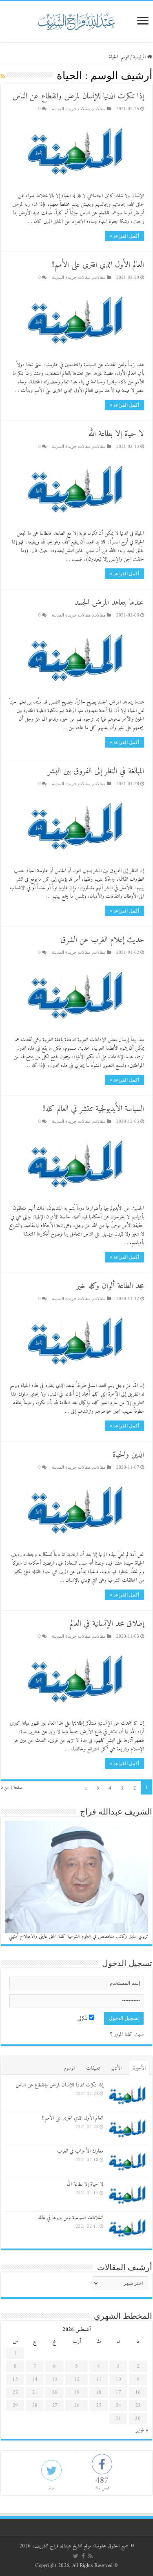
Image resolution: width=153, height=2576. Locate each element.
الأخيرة (139, 2068)
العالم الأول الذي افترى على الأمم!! (98, 265)
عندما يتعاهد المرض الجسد (109, 603)
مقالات (99, 109)
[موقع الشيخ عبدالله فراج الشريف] (77, 20)
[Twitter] (76, 2556)
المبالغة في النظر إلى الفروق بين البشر (96, 771)
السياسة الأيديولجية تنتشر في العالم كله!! (93, 1109)
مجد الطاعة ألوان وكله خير (110, 1286)
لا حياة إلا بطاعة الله (116, 434)
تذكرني (83, 2018)
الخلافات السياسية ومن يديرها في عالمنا (70, 2218)
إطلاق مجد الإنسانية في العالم (107, 1624)
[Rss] (90, 2556)
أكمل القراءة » (124, 236)
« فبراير (142, 2430)
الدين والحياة (128, 1455)
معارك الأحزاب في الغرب (80, 2151)
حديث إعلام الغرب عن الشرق (102, 940)
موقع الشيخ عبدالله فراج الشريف (63, 2546)
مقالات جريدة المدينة (71, 109)
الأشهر (116, 2068)
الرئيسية (140, 57)
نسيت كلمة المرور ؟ (127, 2034)
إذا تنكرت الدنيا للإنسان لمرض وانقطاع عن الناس (78, 97)
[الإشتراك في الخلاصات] (3, 77)
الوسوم (69, 2068)
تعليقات (93, 2068)
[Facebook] (83, 2556)
